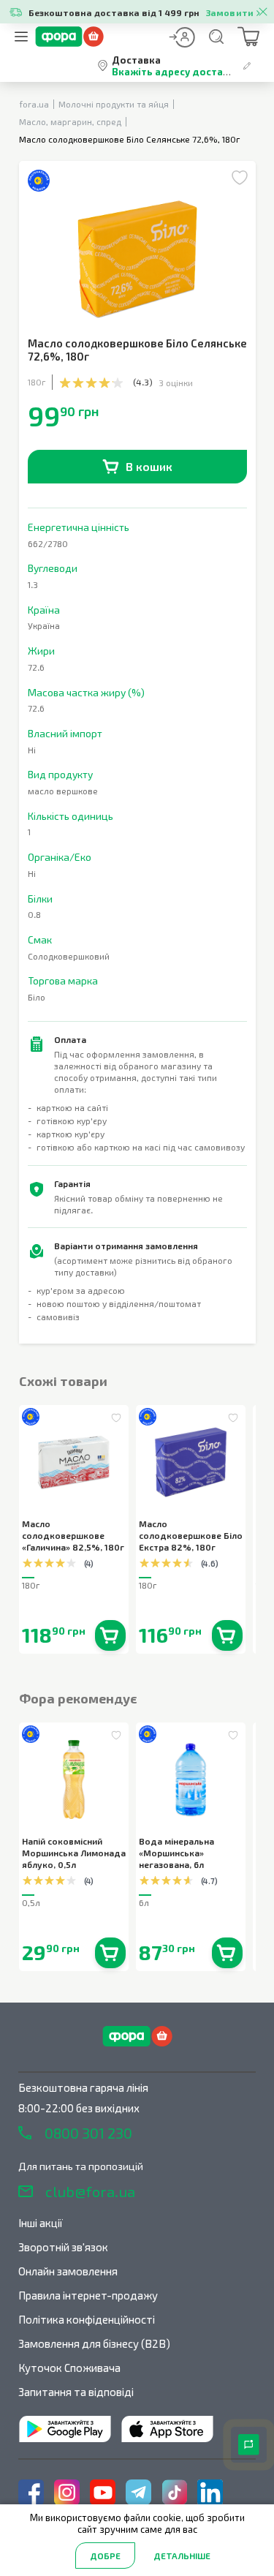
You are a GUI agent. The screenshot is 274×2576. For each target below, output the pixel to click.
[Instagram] (67, 2492)
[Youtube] (103, 2492)
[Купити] (110, 1635)
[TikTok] (174, 2492)
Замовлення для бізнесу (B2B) (94, 2343)
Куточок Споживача (69, 2368)
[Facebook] (31, 2492)
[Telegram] (138, 2492)
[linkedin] (210, 2492)
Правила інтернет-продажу (88, 2295)
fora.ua (34, 104)
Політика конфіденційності (87, 2319)
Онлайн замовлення (68, 2271)
